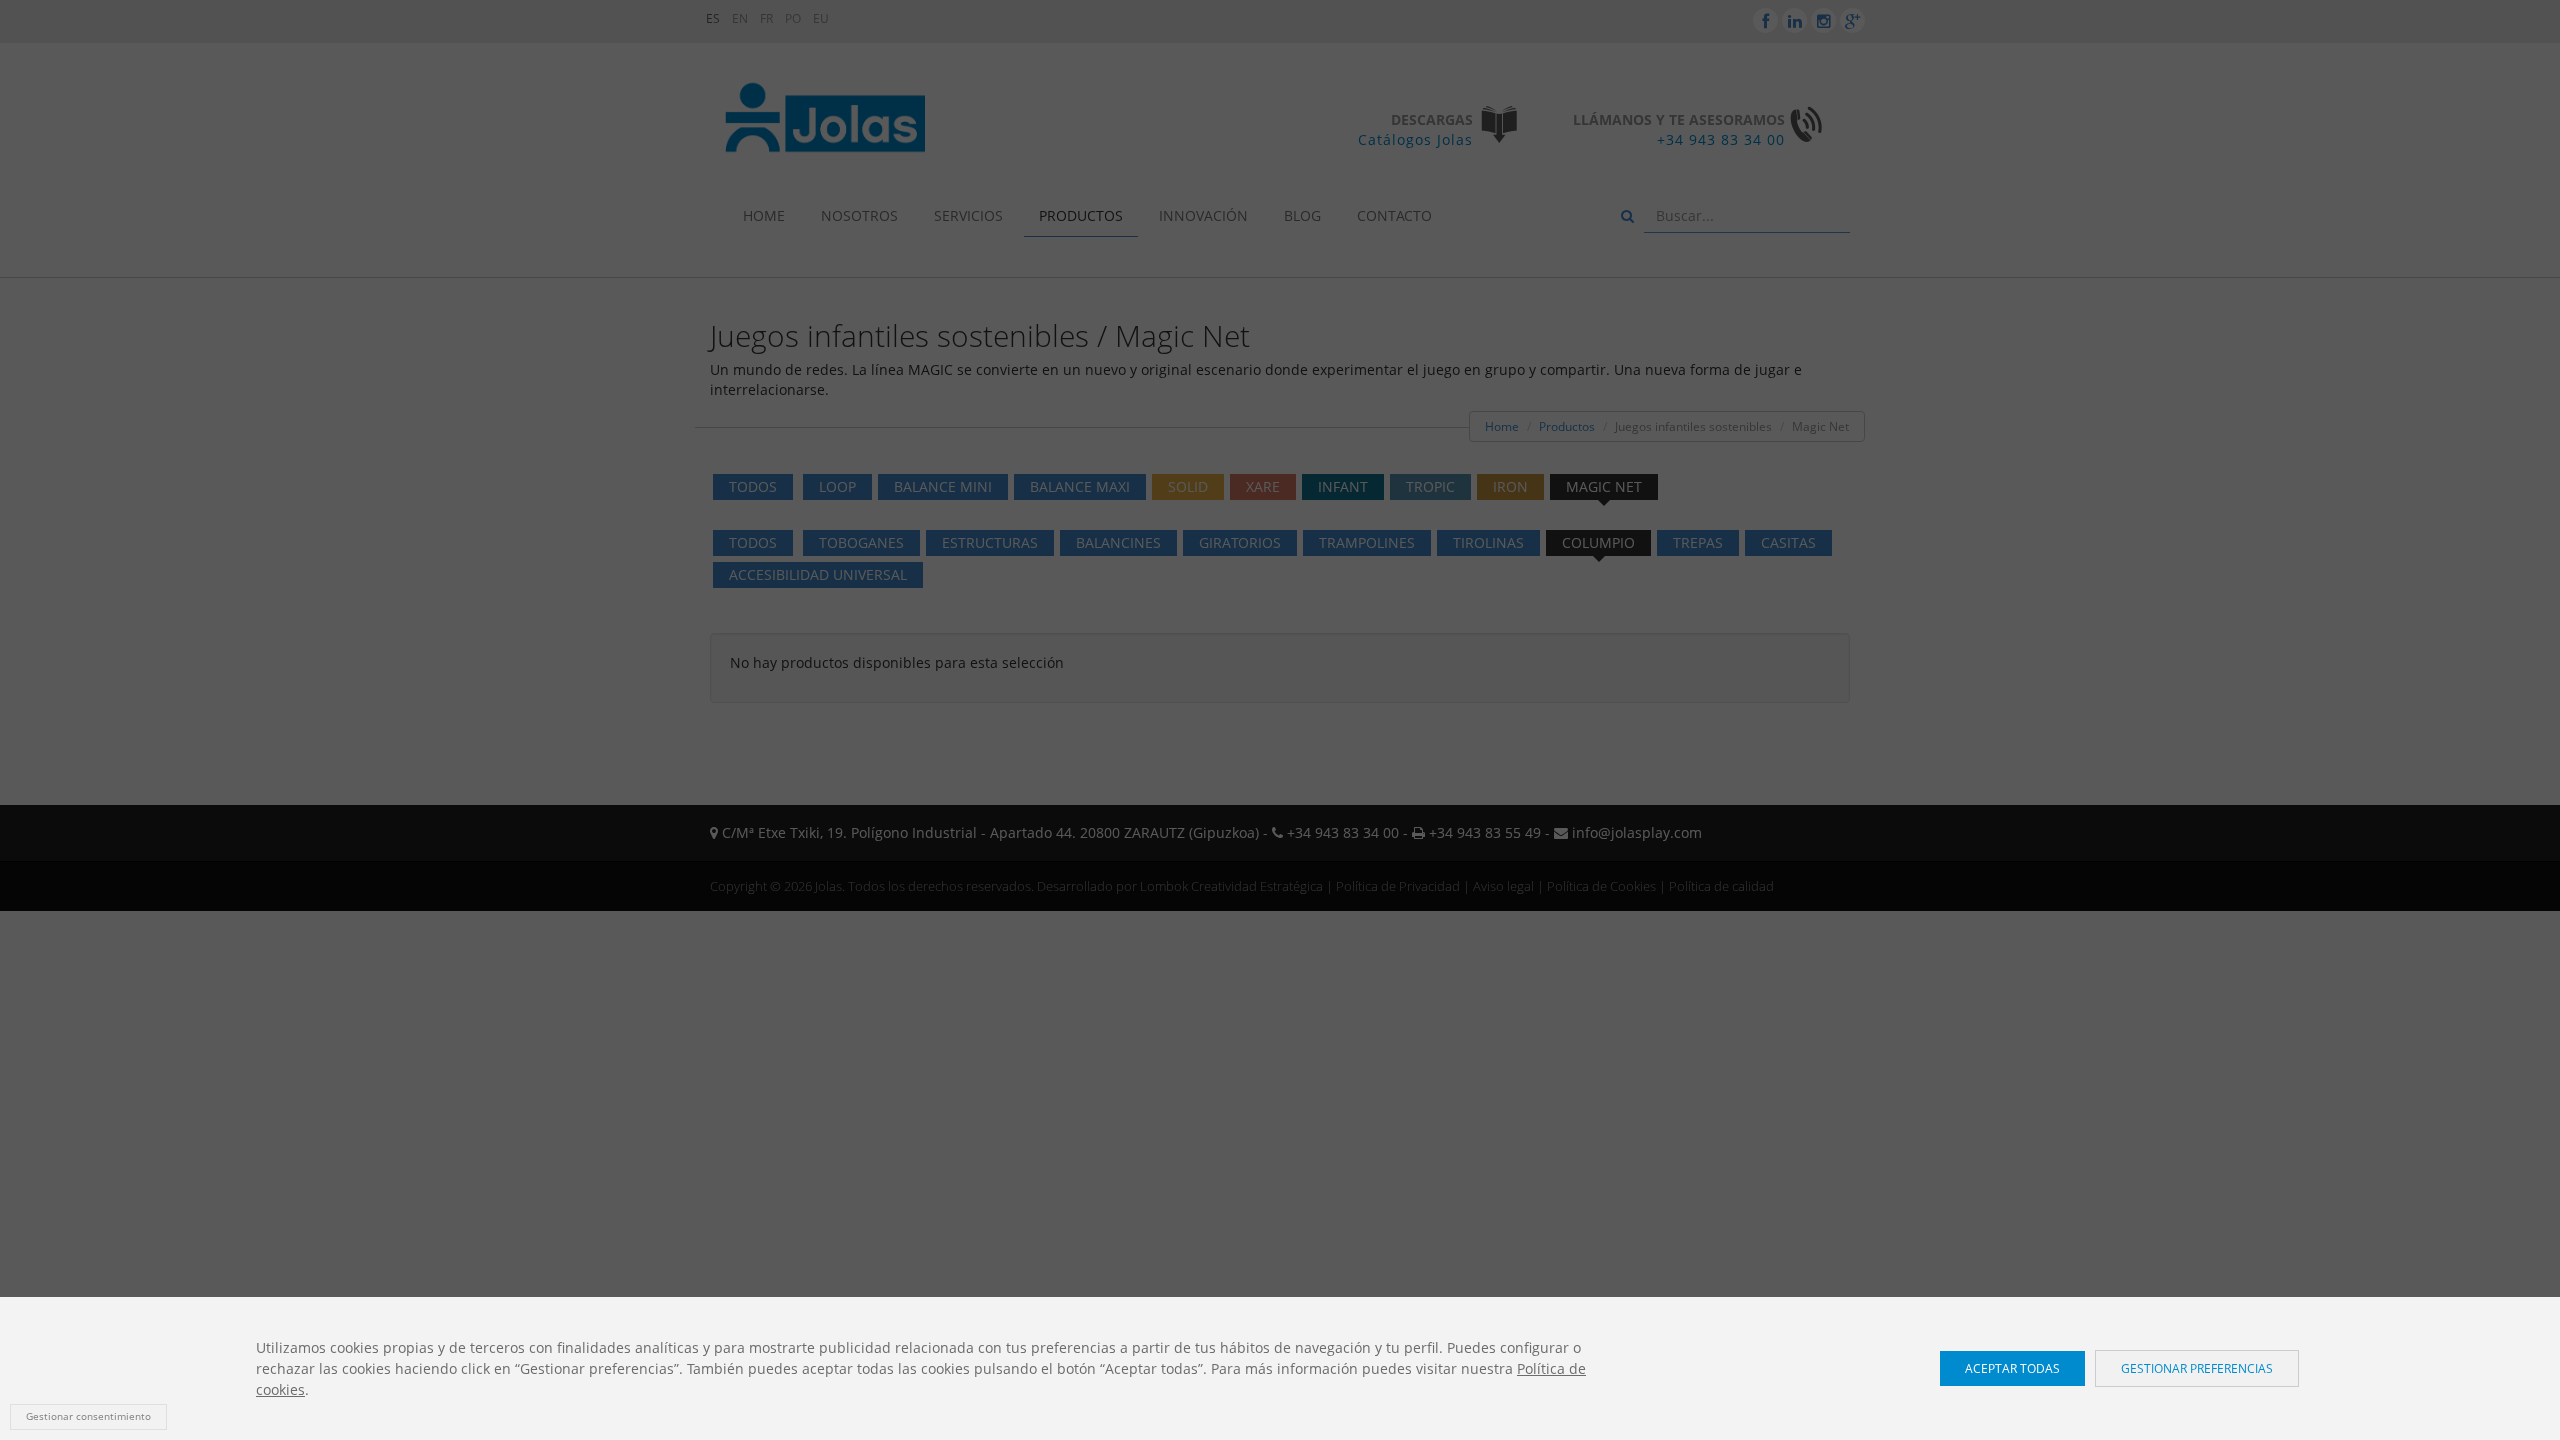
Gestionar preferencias (2197, 1368)
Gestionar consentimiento (88, 1416)
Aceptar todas (2012, 1368)
